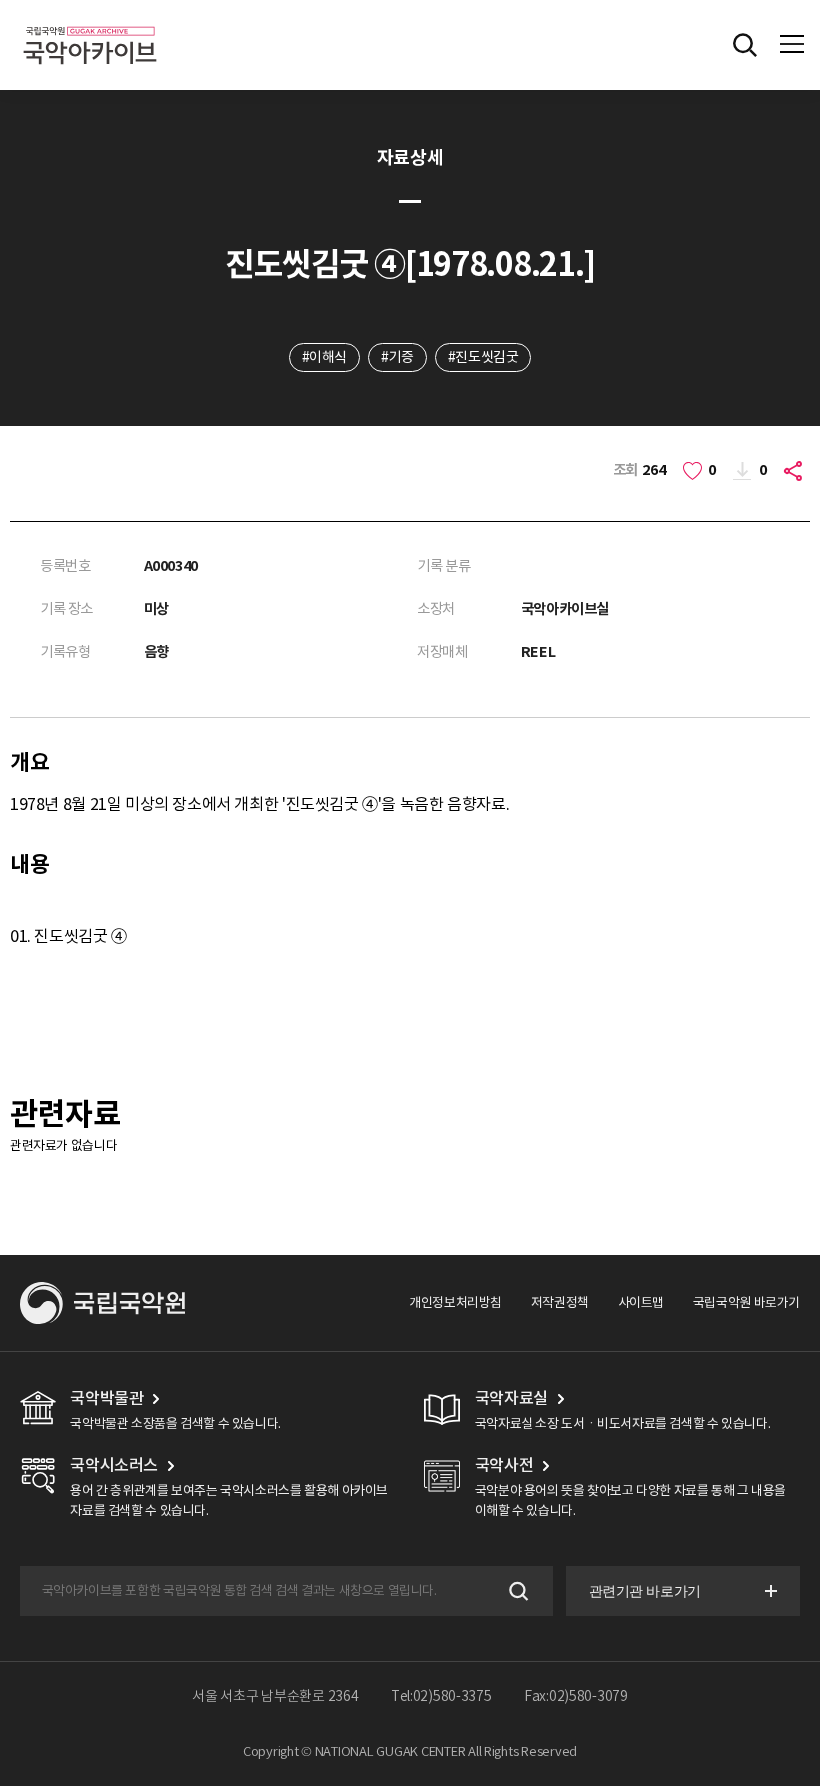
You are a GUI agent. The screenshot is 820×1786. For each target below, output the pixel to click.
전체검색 (745, 45)
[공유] (795, 470)
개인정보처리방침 (455, 1302)
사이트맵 (641, 1302)
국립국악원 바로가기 (746, 1302)
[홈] (90, 23)
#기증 (397, 357)
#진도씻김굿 (483, 357)
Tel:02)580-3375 (441, 1696)
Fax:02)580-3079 (576, 1696)
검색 (516, 1591)
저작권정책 (560, 1302)
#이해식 (324, 357)
